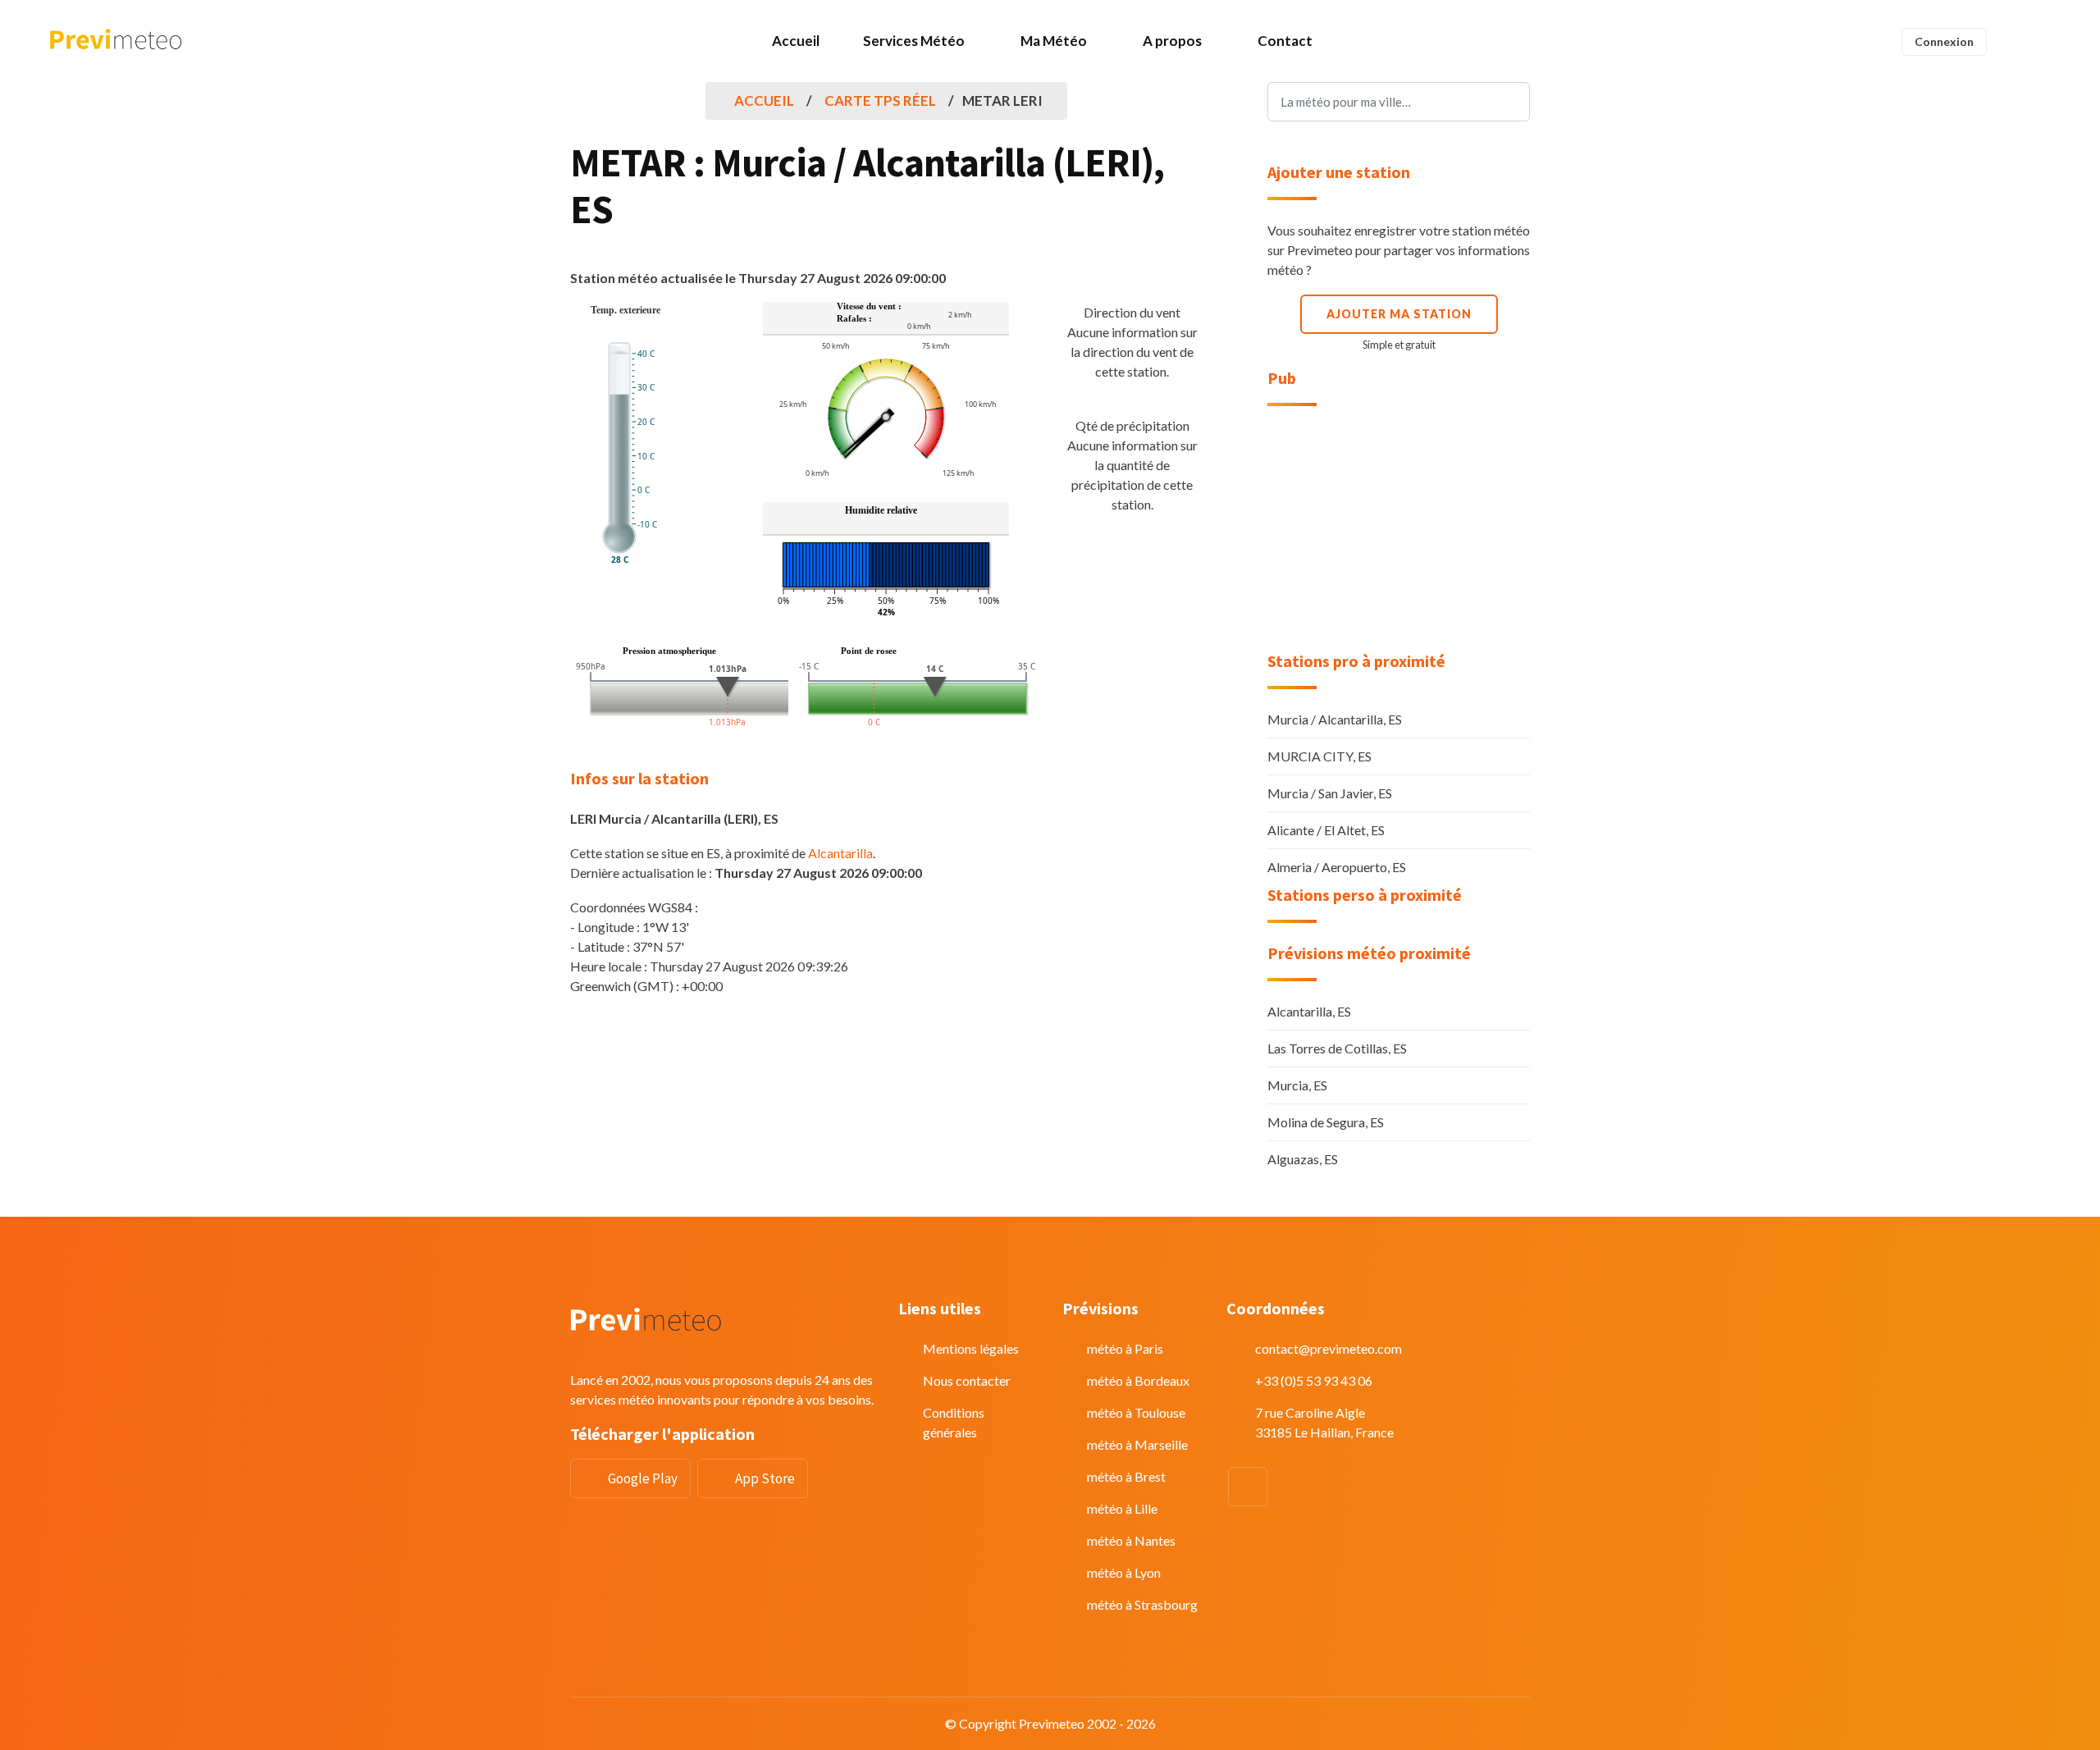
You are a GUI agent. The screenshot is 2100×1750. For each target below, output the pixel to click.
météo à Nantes (1131, 1540)
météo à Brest (1126, 1476)
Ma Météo (1054, 41)
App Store (765, 1478)
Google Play (643, 1478)
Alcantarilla (840, 853)
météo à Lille (1122, 1508)
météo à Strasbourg (1142, 1604)
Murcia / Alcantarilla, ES (1335, 719)
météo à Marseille (1137, 1444)
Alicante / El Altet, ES (1326, 830)
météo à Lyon (1124, 1572)
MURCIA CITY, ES (1319, 756)
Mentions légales (971, 1348)
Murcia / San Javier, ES (1330, 793)
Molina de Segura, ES (1326, 1122)
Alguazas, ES (1303, 1159)
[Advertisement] (1399, 529)
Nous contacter (967, 1380)
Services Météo (914, 41)
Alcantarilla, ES (1309, 1011)
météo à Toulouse (1136, 1412)
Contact (1285, 41)
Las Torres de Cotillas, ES (1337, 1048)
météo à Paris (1125, 1348)
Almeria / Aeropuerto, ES (1337, 867)
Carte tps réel (880, 101)
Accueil (796, 41)
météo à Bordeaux (1138, 1380)
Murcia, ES (1297, 1085)
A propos (1172, 41)
